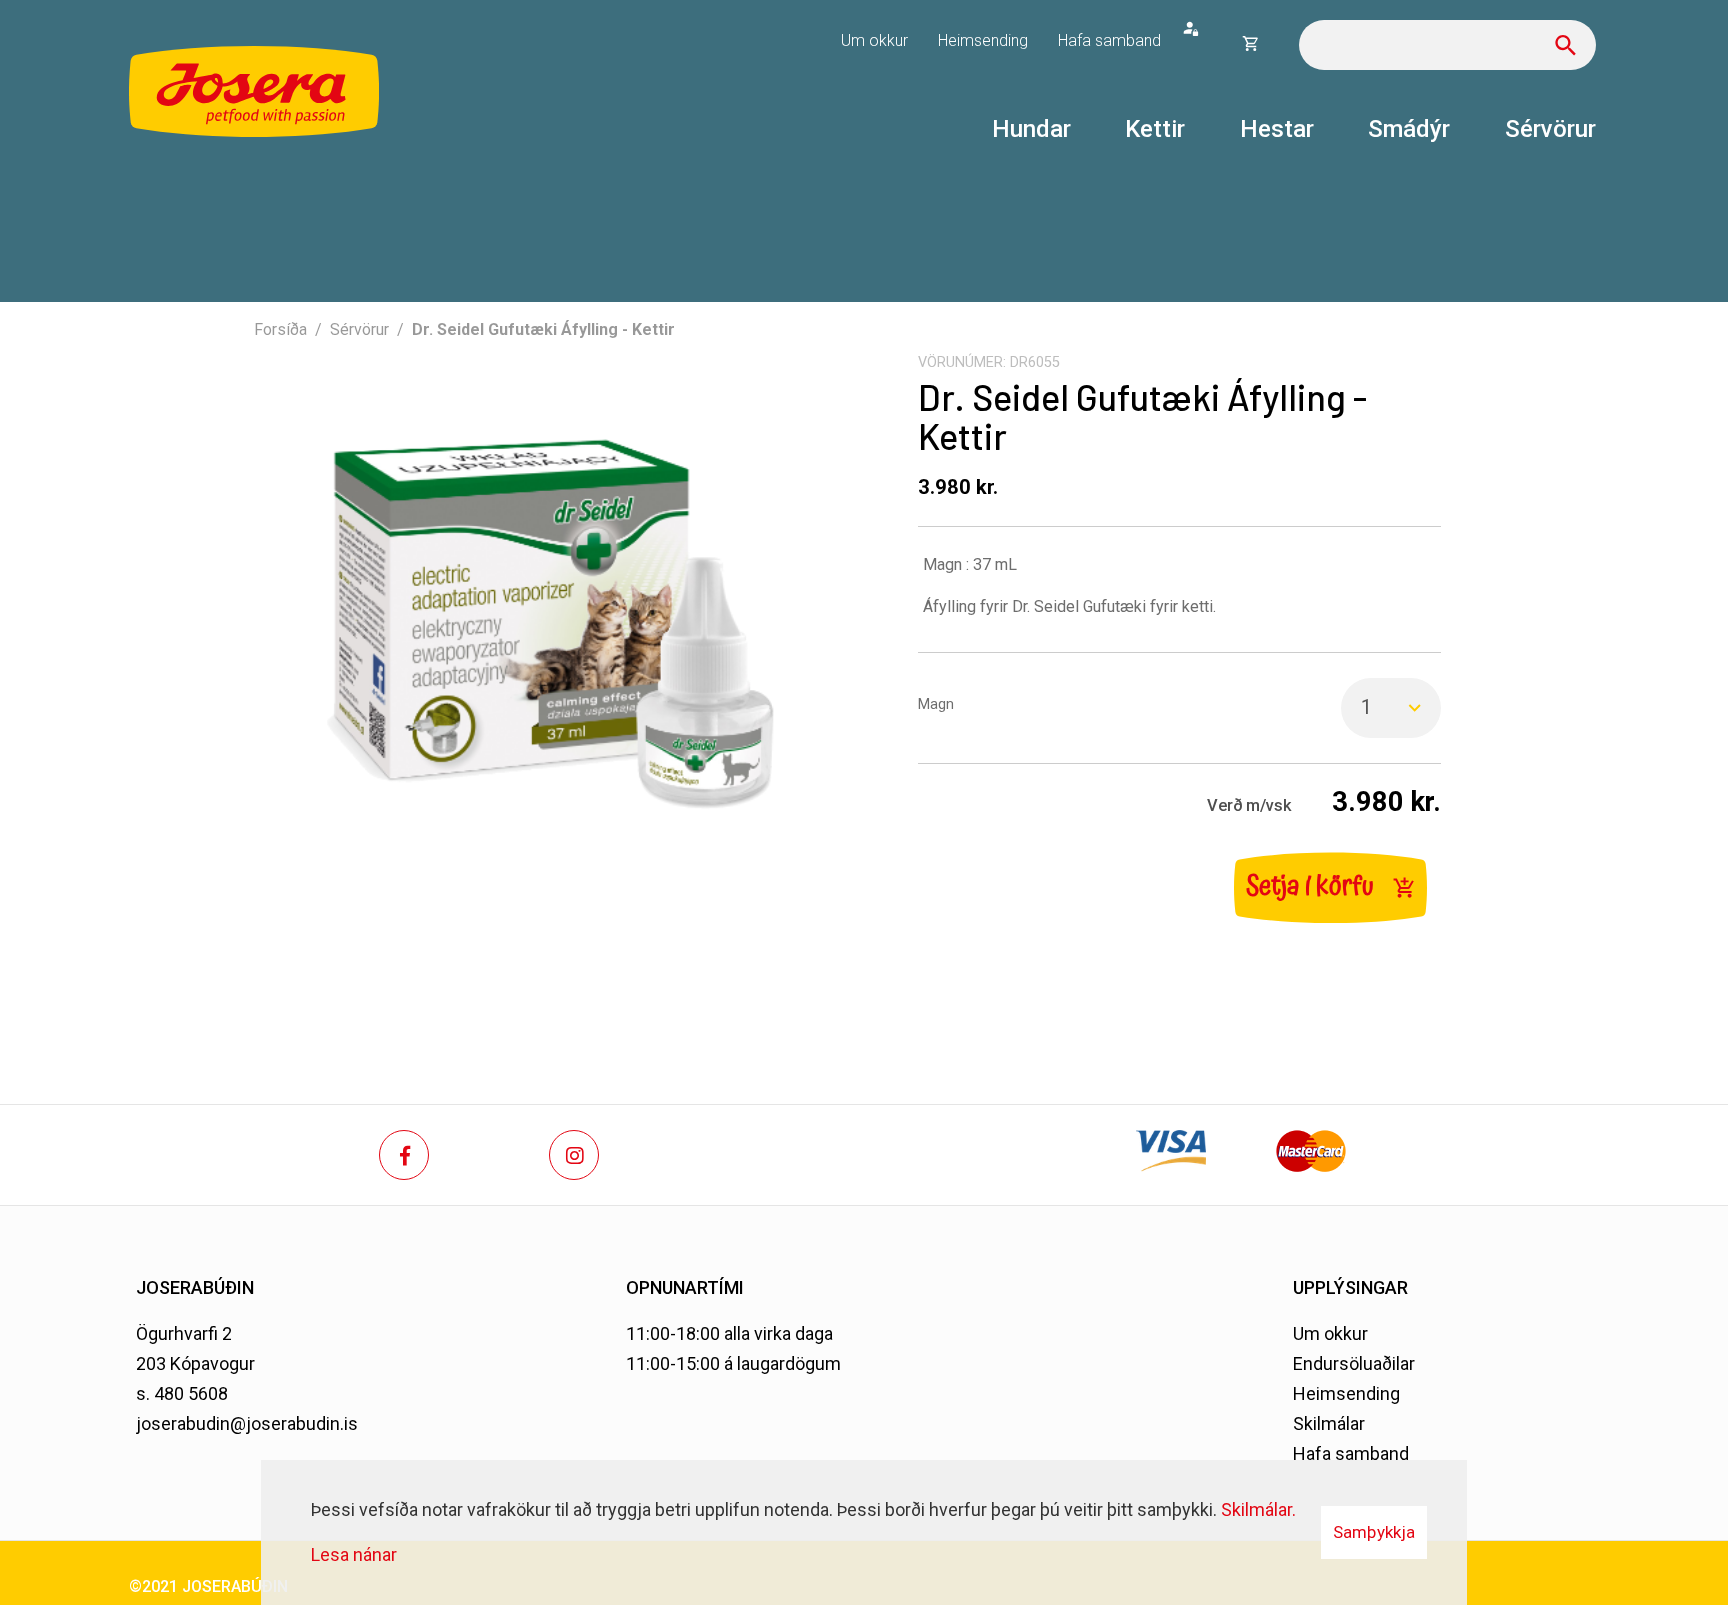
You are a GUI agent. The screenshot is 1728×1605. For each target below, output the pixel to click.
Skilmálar (1329, 1423)
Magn (936, 704)
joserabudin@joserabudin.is (247, 1423)
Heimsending (1346, 1393)
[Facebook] (404, 1155)
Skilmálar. (1258, 1509)
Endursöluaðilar (1354, 1363)
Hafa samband (1351, 1453)
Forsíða (280, 329)
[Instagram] (574, 1155)
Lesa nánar (354, 1554)
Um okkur (1330, 1333)
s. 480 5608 (182, 1393)
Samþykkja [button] (1374, 1532)
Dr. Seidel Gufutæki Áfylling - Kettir (543, 329)
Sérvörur (359, 329)
